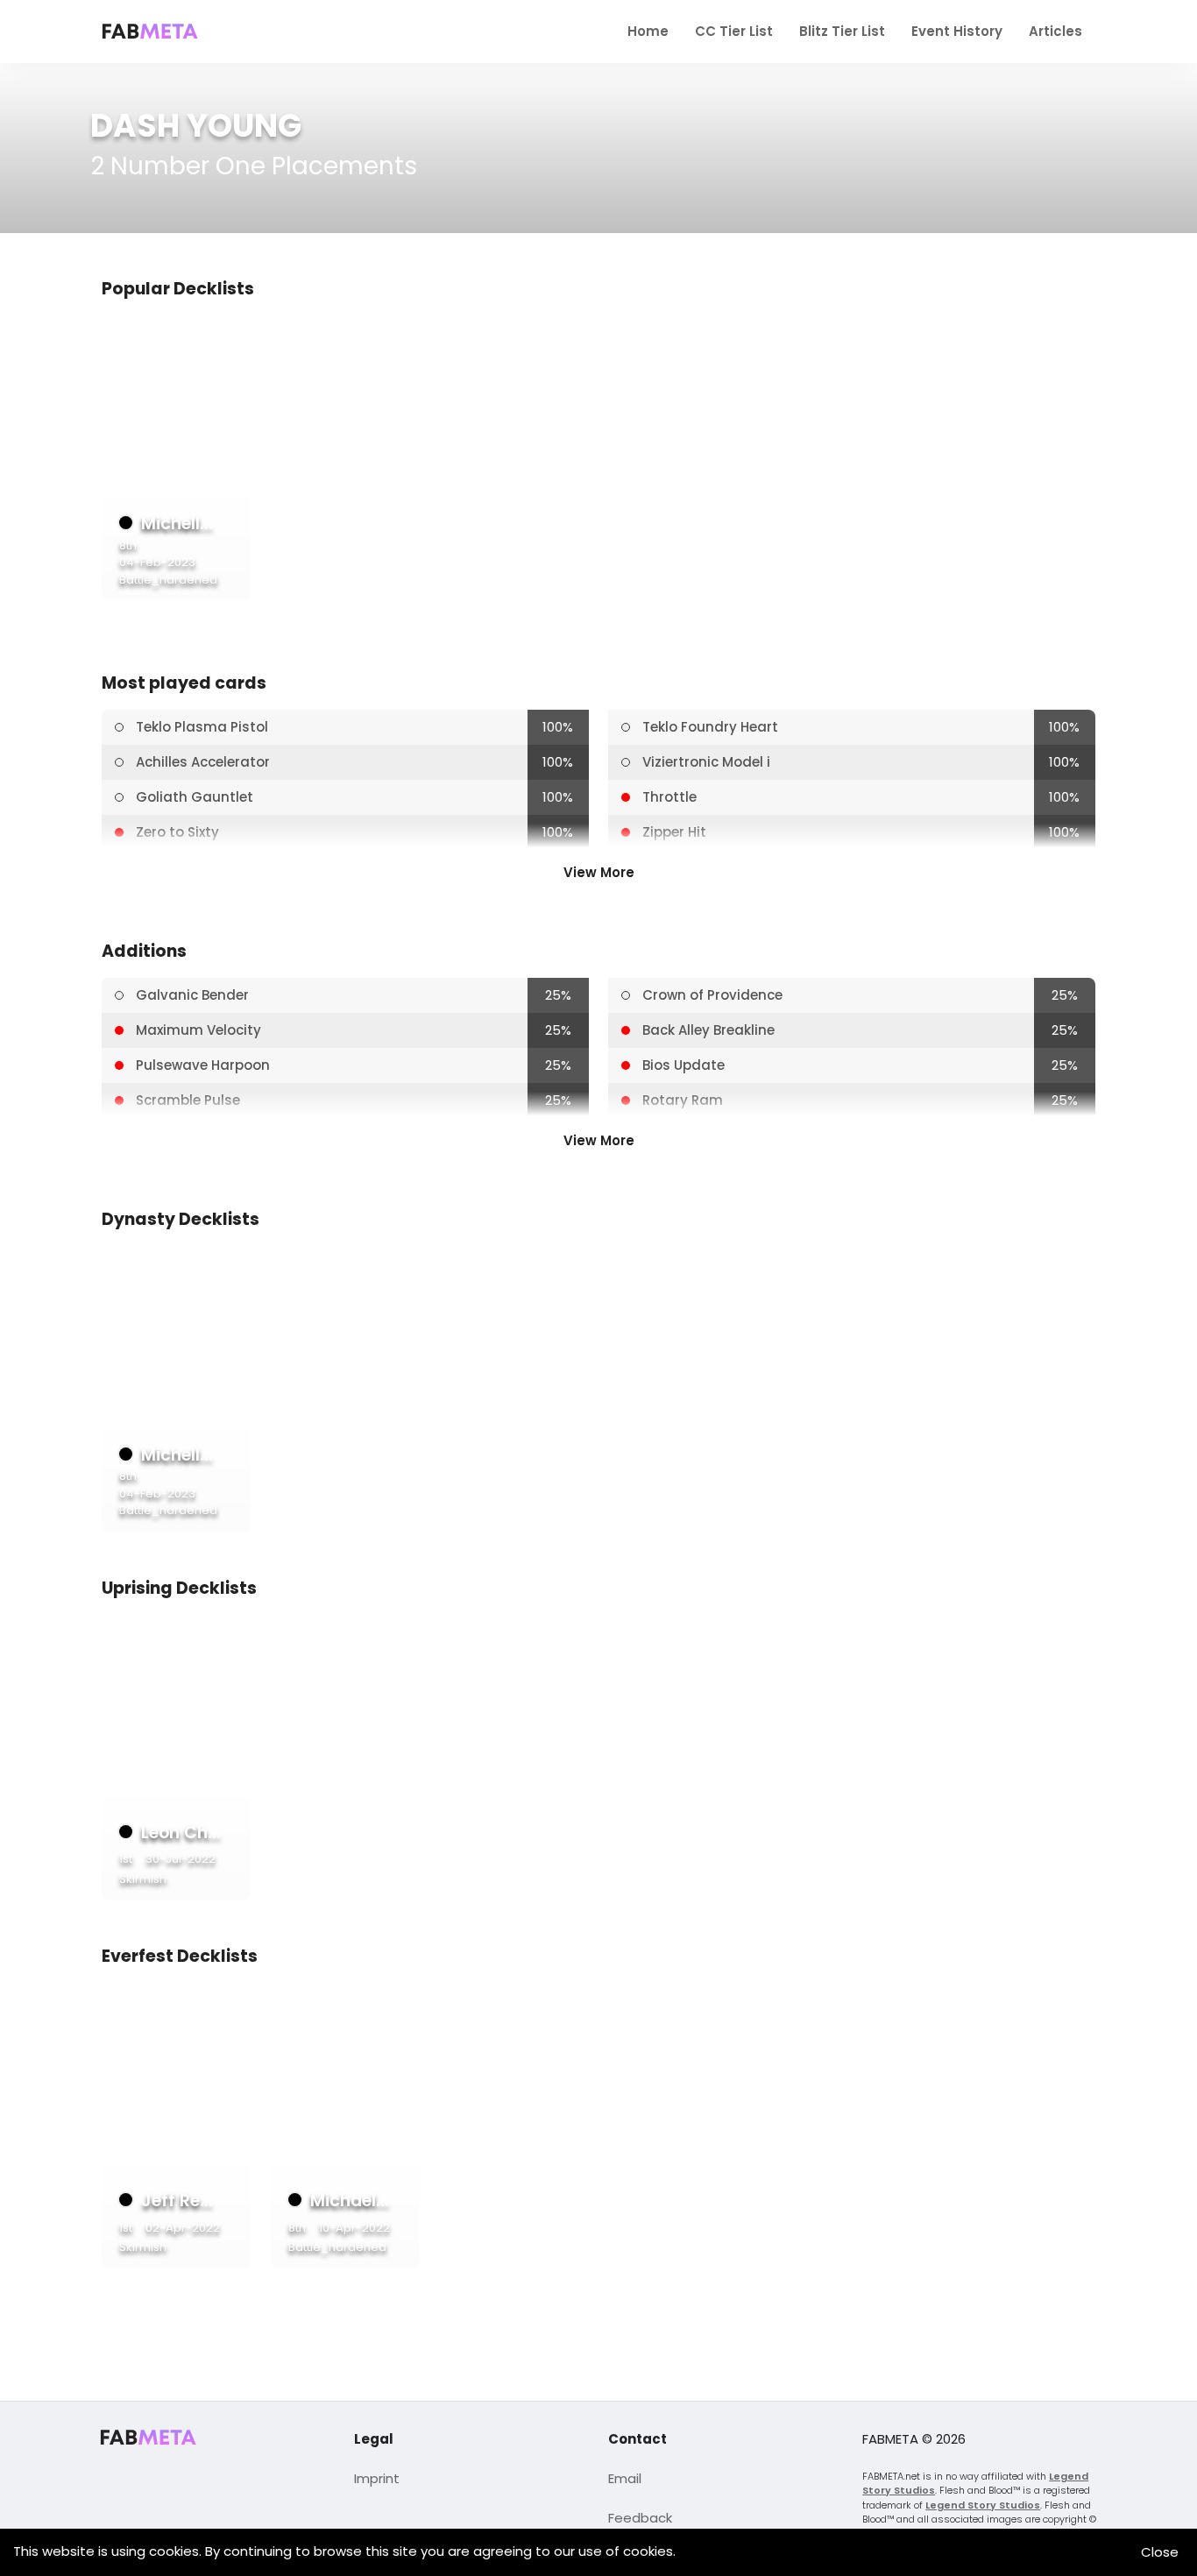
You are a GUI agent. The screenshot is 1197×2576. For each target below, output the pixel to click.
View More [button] (599, 872)
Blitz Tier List (842, 31)
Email (625, 2478)
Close (1160, 2552)
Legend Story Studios (983, 2505)
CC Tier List (734, 31)
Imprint (377, 2478)
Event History (957, 31)
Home (648, 31)
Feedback (640, 2518)
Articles (1055, 31)
